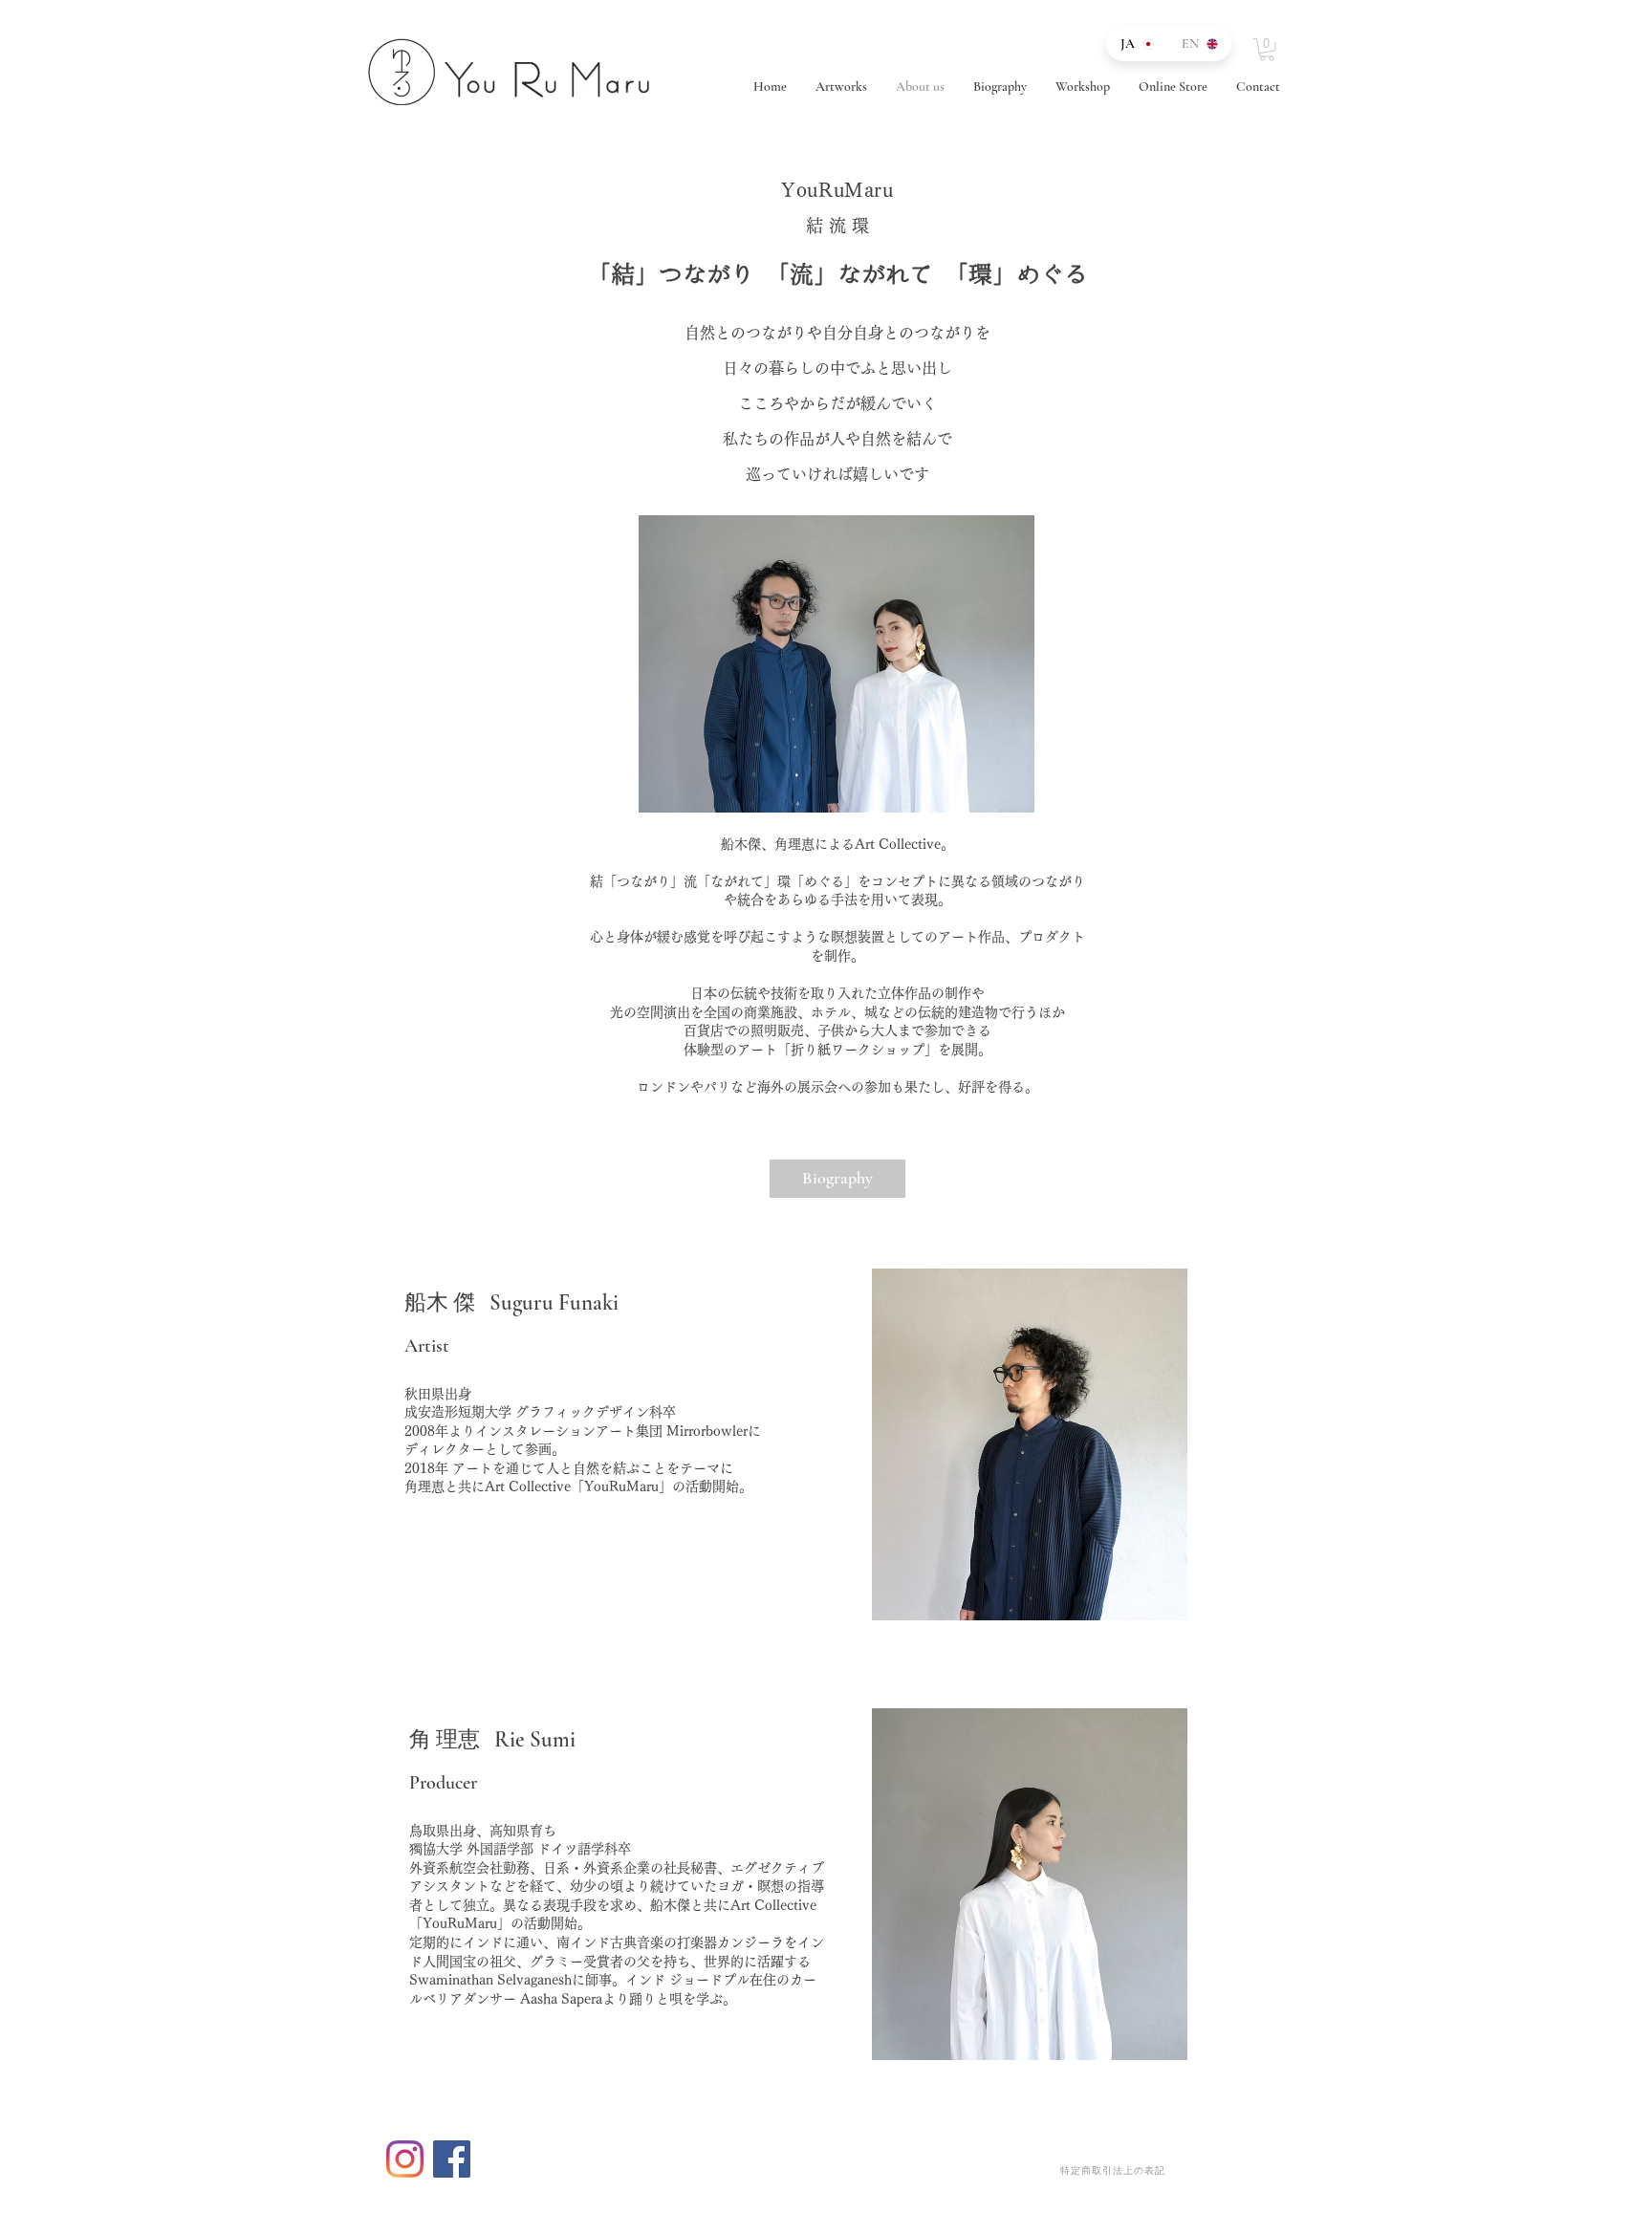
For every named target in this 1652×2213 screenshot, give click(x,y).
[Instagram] (405, 2159)
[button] (1267, 50)
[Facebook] (452, 2159)
